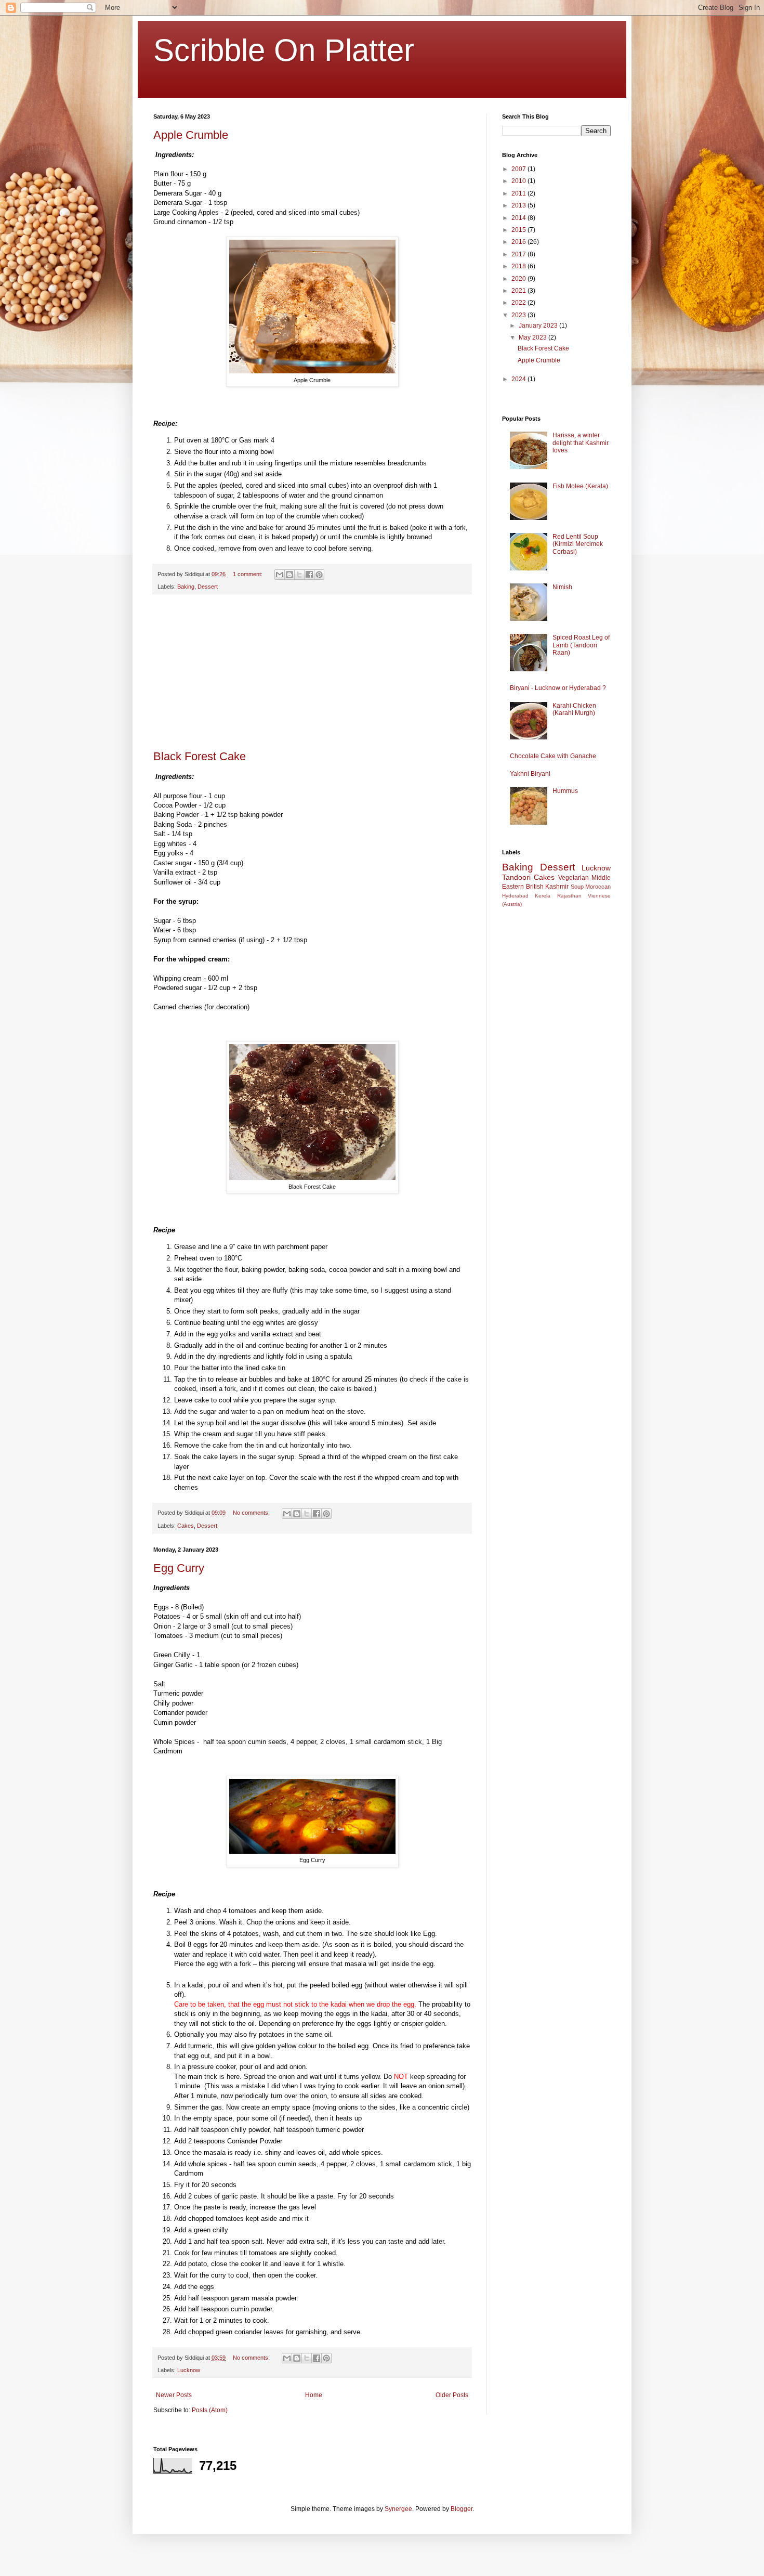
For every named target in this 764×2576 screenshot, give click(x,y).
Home (314, 2395)
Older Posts (452, 2395)
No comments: (252, 1513)
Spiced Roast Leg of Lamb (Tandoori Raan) (581, 645)
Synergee (398, 2509)
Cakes (186, 1526)
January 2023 (539, 326)
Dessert (208, 587)
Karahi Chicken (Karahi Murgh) (574, 709)
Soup (577, 887)
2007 (519, 169)
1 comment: (248, 574)
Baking (186, 587)
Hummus (565, 791)
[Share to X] (299, 575)
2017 (519, 254)
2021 (519, 291)
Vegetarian (574, 878)
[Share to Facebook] (309, 575)
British (535, 887)
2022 (519, 303)
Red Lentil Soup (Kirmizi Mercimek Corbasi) (578, 544)
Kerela (543, 896)
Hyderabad (515, 896)
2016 (519, 242)
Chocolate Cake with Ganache (553, 756)
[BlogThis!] (289, 575)
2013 (519, 205)
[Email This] (280, 575)
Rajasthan (569, 896)
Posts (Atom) (210, 2410)
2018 (519, 266)
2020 (519, 279)
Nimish (562, 587)
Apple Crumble (191, 135)
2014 (519, 218)
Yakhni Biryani (530, 774)
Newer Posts (174, 2395)
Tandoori (516, 877)
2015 (519, 230)
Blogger (462, 2509)
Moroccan (598, 887)
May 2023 (534, 337)
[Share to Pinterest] (319, 575)
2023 (519, 315)
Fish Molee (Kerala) (580, 486)
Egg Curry (179, 1568)
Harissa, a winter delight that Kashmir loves (581, 443)
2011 (519, 193)
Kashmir (557, 887)
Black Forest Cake (200, 756)
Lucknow (189, 2370)
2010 (519, 181)
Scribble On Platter (284, 50)
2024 (519, 379)
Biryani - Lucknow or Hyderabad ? (558, 688)
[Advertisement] (312, 672)
